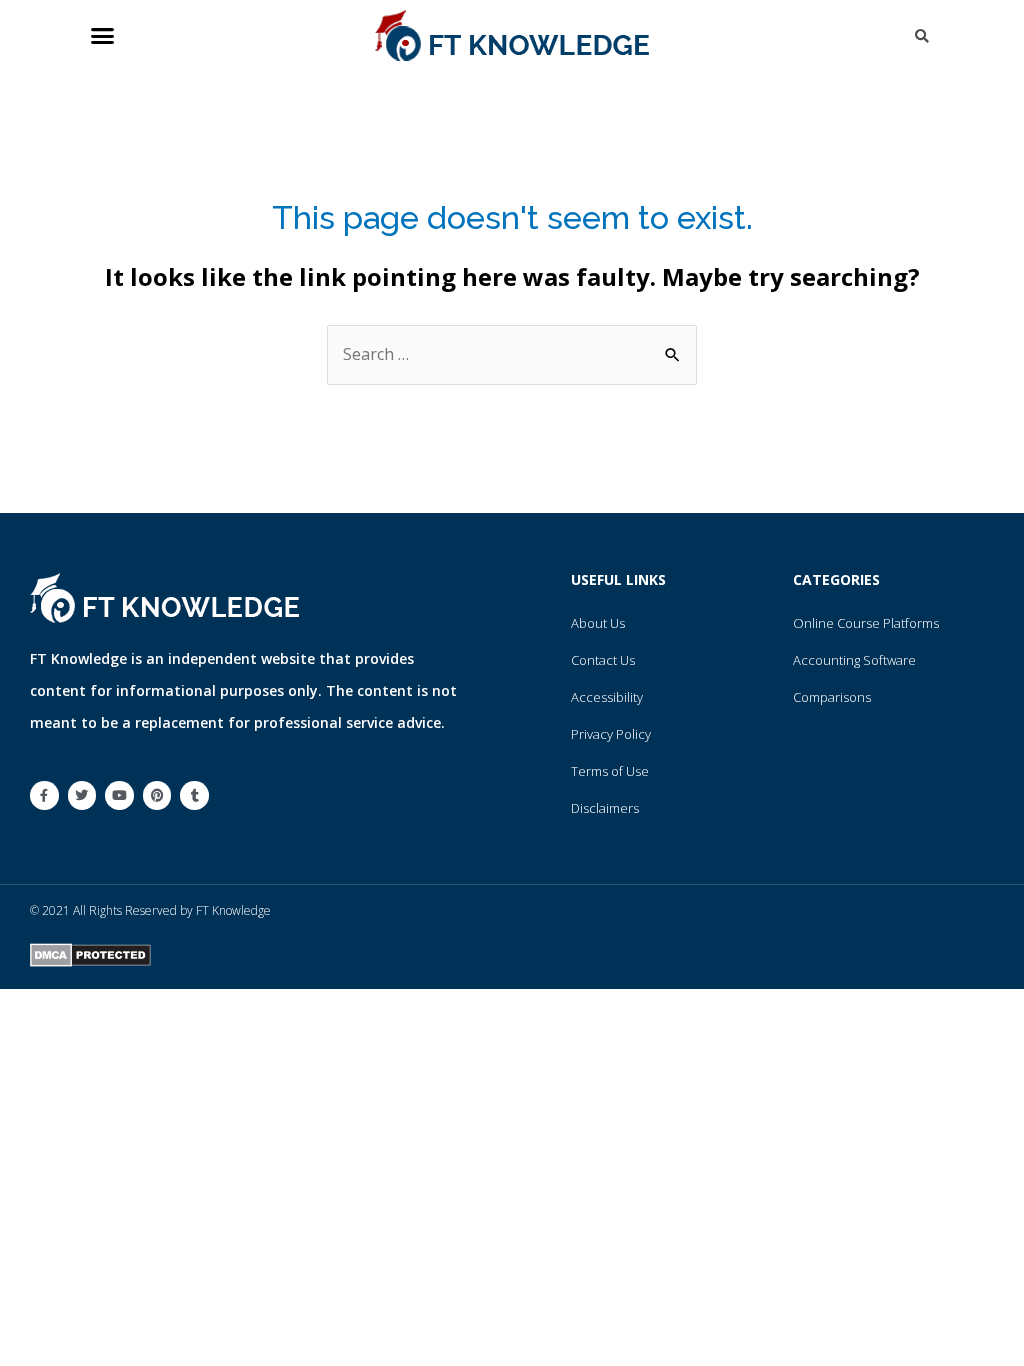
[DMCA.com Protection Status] (90, 953)
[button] (103, 36)
